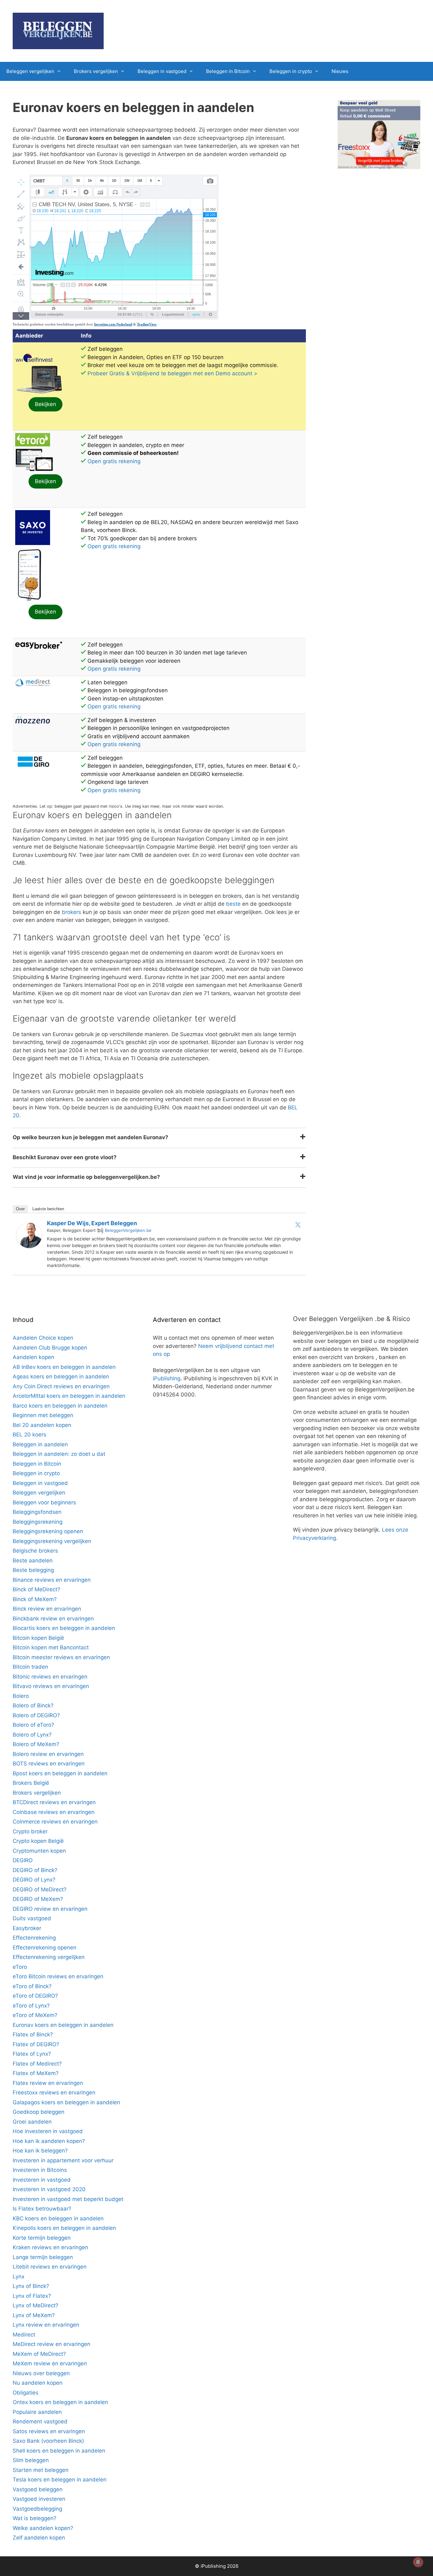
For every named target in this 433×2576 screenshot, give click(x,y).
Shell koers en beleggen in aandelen (59, 2451)
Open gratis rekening (114, 461)
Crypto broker (30, 1831)
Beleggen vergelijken (30, 71)
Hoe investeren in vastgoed (48, 2131)
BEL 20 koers (29, 1435)
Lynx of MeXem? (34, 2315)
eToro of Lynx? (31, 2006)
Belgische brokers (35, 1551)
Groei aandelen (32, 2122)
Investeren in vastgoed (42, 2180)
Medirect (24, 2335)
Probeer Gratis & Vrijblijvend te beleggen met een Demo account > (172, 373)
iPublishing (167, 1378)
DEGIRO (23, 1860)
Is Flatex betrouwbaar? (42, 2209)
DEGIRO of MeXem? (38, 1899)
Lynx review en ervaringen (46, 2325)
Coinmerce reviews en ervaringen (55, 1822)
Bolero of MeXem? (36, 1744)
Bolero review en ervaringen (48, 1754)
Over (20, 1209)
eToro (20, 1967)
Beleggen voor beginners (44, 1502)
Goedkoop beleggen (39, 2112)
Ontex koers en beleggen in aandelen (60, 2402)
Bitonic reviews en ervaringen (50, 1677)
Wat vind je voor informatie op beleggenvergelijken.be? (86, 1177)
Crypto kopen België (38, 1841)
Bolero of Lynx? (32, 1735)
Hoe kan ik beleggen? (40, 2151)
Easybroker (27, 1928)
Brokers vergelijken (96, 71)
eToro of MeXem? (35, 2015)
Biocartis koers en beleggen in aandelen (64, 1628)
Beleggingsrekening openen (48, 1531)
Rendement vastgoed (40, 2422)
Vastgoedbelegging (37, 2509)
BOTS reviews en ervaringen (49, 1764)
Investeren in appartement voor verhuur (63, 2160)
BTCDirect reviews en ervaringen (54, 1802)
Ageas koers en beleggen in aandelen (61, 1377)
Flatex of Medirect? (37, 2064)
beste (233, 904)
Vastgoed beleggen (38, 2489)
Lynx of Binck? (31, 2286)
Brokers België (31, 1783)
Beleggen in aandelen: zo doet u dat (59, 1454)
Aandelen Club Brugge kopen (50, 1348)
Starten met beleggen (41, 2470)
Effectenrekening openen (45, 1948)
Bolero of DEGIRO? (36, 1715)
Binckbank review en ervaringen (53, 1619)
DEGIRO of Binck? (35, 1870)
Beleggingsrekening (38, 1522)
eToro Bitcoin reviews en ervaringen (58, 1976)
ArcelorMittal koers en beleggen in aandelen (69, 1396)
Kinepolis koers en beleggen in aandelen (64, 2228)
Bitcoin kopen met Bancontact (51, 1647)
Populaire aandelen (37, 2412)
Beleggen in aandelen (40, 1444)
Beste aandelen (33, 1561)
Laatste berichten (48, 1209)
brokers (71, 912)
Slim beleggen (31, 2460)
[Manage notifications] (418, 2562)
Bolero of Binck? (33, 1705)
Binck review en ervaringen (47, 1609)
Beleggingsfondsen (37, 1512)
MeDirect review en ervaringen (52, 2344)
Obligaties (26, 2393)
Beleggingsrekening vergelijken (52, 1541)
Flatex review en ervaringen (48, 2083)
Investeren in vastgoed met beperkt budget (68, 2199)
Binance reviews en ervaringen (52, 1580)
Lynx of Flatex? (32, 2296)
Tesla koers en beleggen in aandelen (60, 2480)
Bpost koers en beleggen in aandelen (60, 1773)
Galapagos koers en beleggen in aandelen (66, 2102)
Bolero (21, 1696)
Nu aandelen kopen (38, 2383)
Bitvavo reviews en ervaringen (51, 1686)
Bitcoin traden (30, 1667)
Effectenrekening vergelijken (49, 1957)
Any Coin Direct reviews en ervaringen (61, 1386)
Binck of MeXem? (35, 1599)
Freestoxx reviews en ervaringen (54, 2093)
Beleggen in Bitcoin (228, 71)
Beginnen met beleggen (43, 1415)
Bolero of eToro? (33, 1725)
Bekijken (45, 404)
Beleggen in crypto (291, 71)
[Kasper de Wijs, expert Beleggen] (29, 1246)
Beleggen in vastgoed (162, 71)
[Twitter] (298, 1225)
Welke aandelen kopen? (43, 2528)
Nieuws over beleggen (41, 2373)
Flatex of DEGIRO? (36, 2044)
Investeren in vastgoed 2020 (49, 2189)
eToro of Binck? (32, 1986)
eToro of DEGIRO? (35, 1996)
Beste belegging (33, 1570)
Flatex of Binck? (33, 2034)
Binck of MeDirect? (36, 1589)
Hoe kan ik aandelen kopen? (49, 2141)
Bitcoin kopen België (38, 1638)
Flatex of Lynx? (32, 2054)
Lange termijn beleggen (43, 2257)
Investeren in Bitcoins (40, 2170)
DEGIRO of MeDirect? (40, 1889)
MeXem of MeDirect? (39, 2354)
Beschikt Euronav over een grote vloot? (65, 1157)
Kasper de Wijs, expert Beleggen (92, 1223)
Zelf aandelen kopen (39, 2538)
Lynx (19, 2277)
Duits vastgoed (32, 1918)
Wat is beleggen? (35, 2518)
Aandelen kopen (33, 1357)
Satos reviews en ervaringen (49, 2431)
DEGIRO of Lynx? (34, 1880)
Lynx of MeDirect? (36, 2305)
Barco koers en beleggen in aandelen (60, 1406)
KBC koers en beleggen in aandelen (58, 2218)
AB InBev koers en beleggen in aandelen (64, 1367)
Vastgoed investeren (39, 2499)
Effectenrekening (34, 1938)
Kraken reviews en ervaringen (50, 2247)
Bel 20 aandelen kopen (42, 1425)
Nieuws (340, 71)
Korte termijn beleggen (42, 2238)
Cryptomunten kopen (39, 1851)
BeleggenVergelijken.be (128, 1230)
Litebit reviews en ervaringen (50, 2267)
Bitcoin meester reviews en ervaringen (61, 1657)
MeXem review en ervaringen (50, 2363)
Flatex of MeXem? (36, 2073)
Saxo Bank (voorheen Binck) (48, 2441)
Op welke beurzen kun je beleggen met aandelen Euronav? (90, 1137)
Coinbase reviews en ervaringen (54, 1812)
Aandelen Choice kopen (43, 1338)
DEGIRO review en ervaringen (50, 1909)
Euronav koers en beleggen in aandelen (63, 2025)
